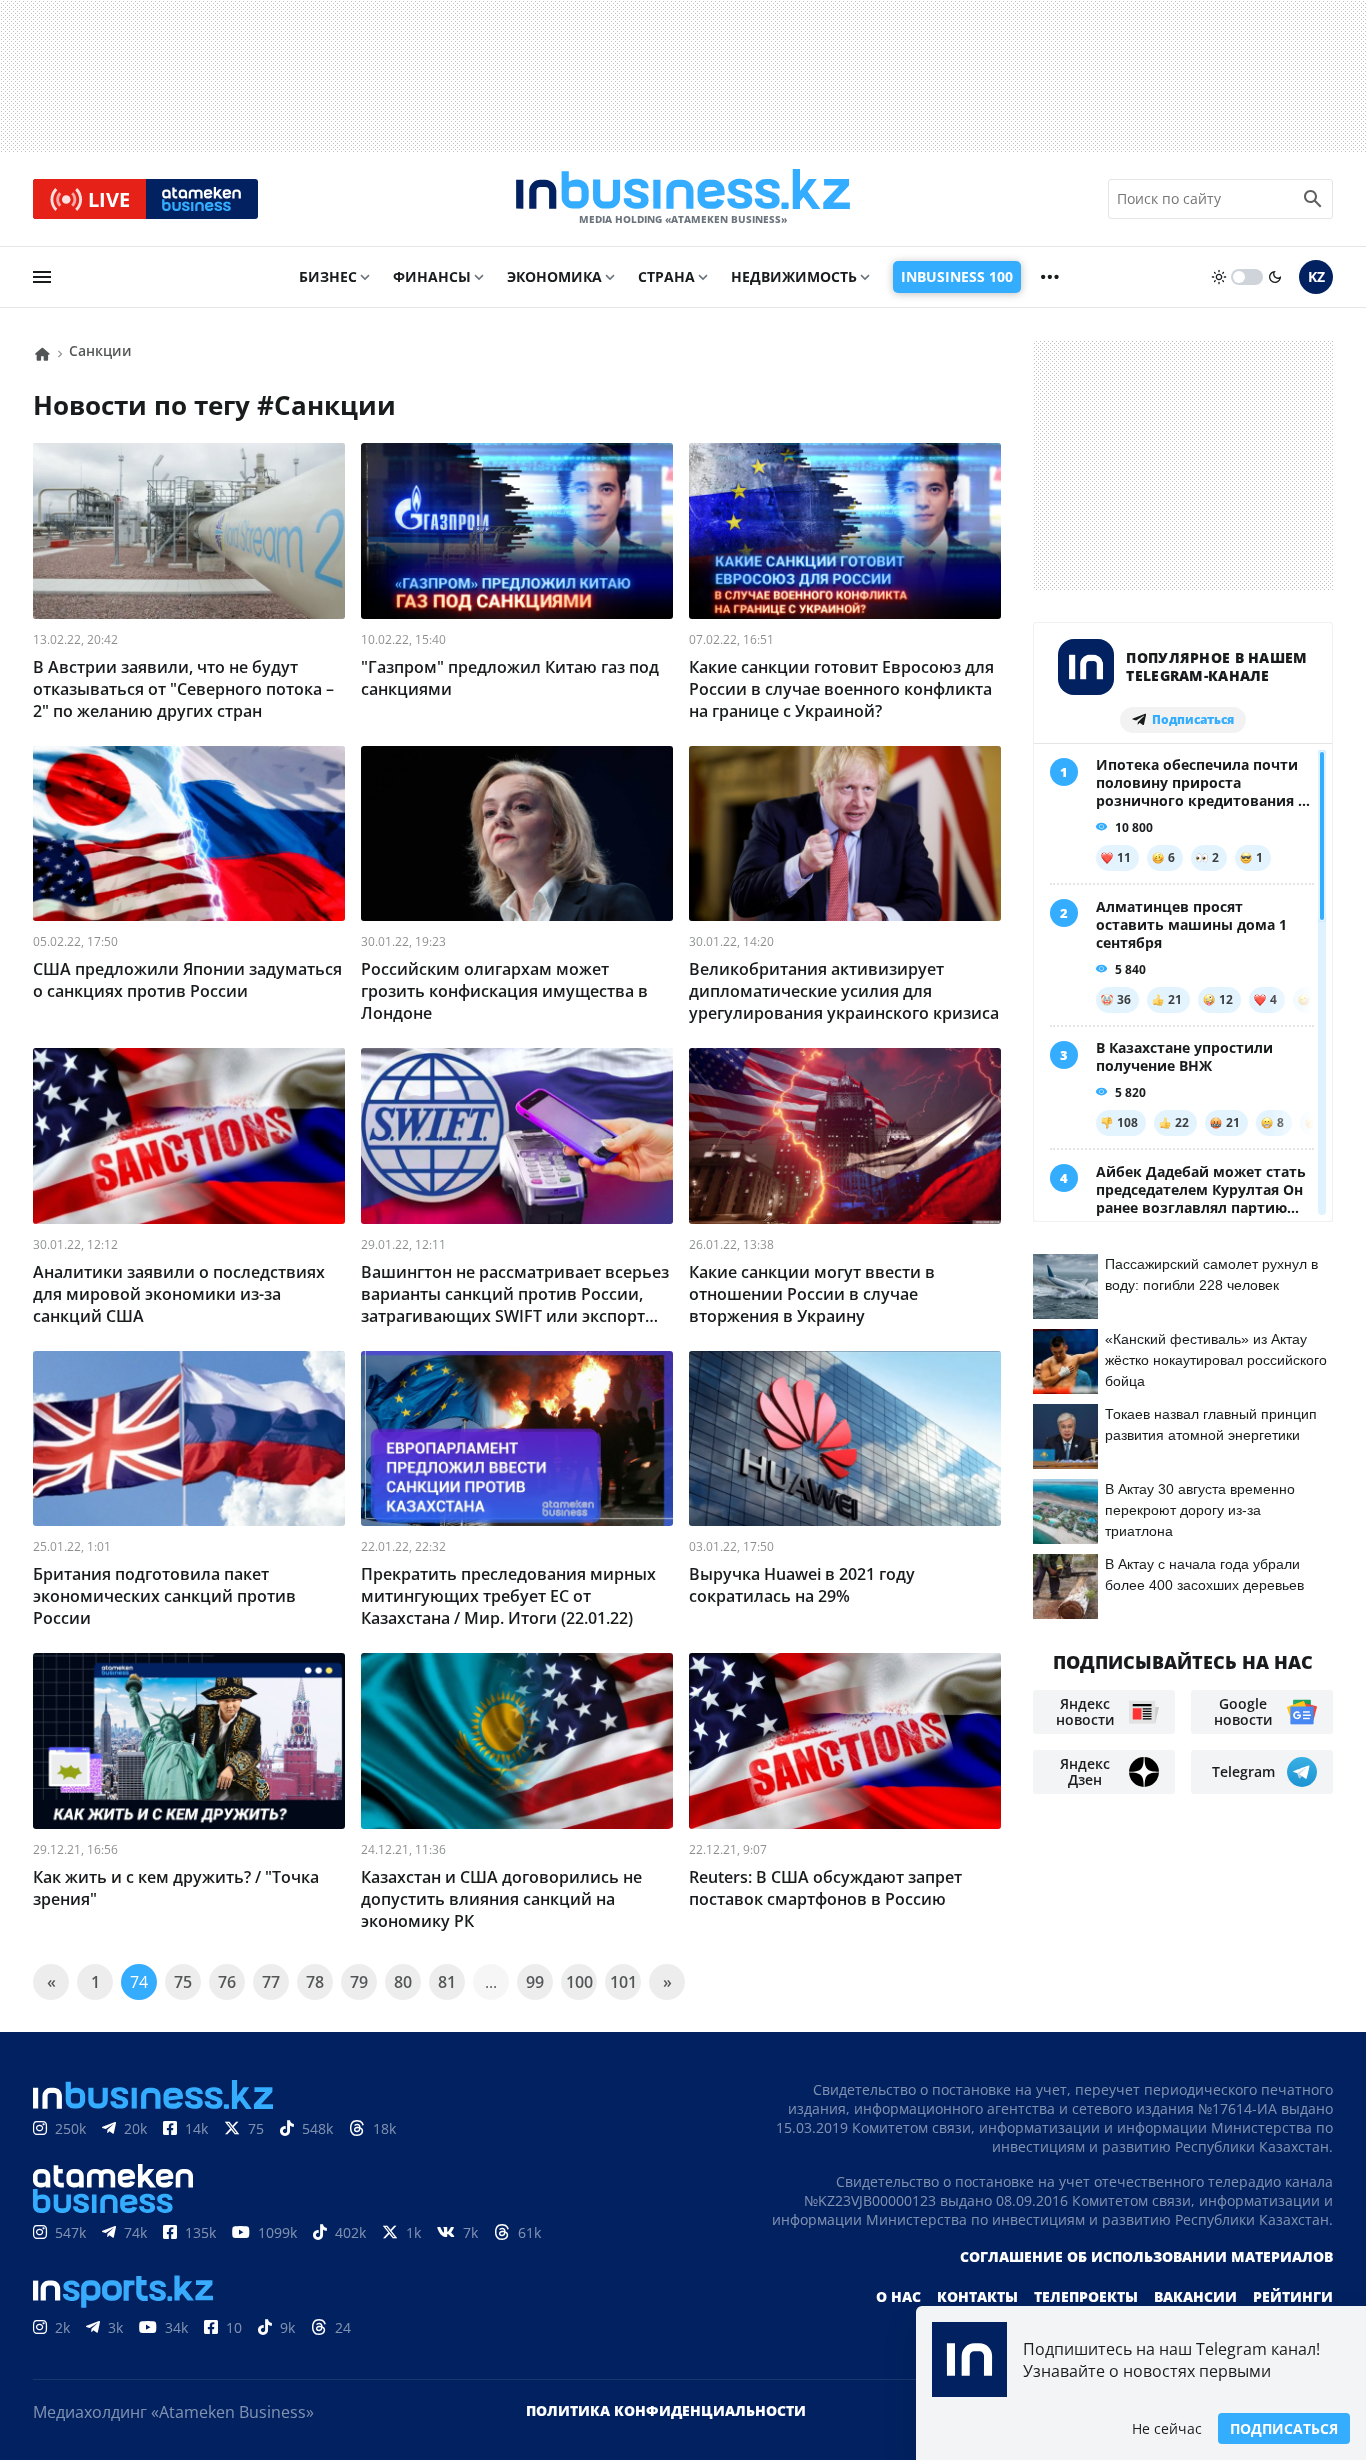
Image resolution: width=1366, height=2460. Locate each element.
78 (315, 1982)
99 (535, 1982)
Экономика (554, 276)
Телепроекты (1086, 2296)
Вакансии (1195, 2296)
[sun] (1219, 277)
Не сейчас (1167, 2428)
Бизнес (328, 276)
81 (447, 1982)
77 (271, 1982)
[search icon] (1313, 199)
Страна (666, 276)
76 (227, 1982)
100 (579, 1982)
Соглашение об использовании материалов (1146, 2256)
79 (359, 1982)
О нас (898, 2296)
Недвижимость (794, 276)
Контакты (977, 2296)
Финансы (432, 276)
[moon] (1275, 277)
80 (403, 1982)
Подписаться (1284, 2428)
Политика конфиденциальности (666, 2410)
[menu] (42, 277)
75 (183, 1982)
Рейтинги (1293, 2296)
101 (623, 1982)
